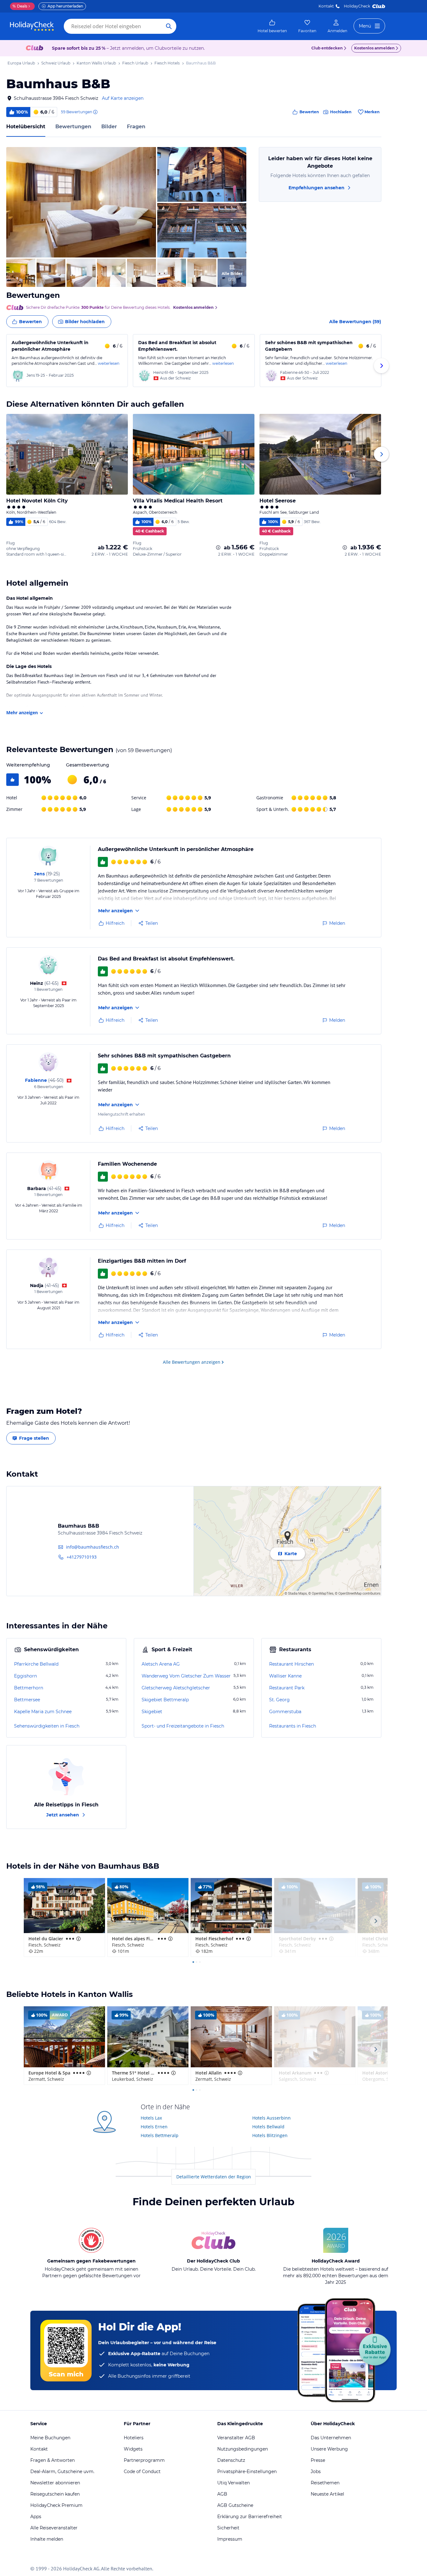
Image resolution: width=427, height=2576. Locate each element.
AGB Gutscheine (235, 2505)
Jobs (316, 2472)
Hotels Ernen (154, 2127)
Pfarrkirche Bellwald (36, 1664)
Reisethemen (325, 2483)
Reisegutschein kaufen (55, 2494)
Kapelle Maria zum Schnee (43, 1712)
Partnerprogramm (144, 2460)
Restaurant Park (287, 1688)
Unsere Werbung (329, 2449)
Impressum (230, 2539)
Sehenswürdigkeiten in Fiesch (47, 1726)
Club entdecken (327, 48)
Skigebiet (152, 1712)
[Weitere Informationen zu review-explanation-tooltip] (95, 112)
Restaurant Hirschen (291, 1664)
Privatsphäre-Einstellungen (247, 2472)
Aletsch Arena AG (161, 1664)
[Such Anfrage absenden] (169, 26)
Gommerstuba (285, 1712)
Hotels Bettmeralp (160, 2135)
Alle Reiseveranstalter (54, 2528)
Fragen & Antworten (53, 2460)
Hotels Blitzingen (270, 2135)
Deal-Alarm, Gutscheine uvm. (62, 2472)
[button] (81, 202)
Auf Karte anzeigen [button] (123, 98)
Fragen (136, 127)
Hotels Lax (151, 2118)
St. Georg (279, 1700)
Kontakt (326, 6)
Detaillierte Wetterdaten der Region (214, 2177)
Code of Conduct (142, 2472)
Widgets (133, 2449)
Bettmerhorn (29, 1688)
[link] (272, 26)
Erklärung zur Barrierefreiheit (250, 2517)
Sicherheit (228, 2528)
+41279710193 (82, 1557)
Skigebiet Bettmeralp (165, 1700)
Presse (318, 2460)
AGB (222, 2494)
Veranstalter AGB (236, 2438)
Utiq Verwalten (234, 2483)
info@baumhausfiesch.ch (93, 1547)
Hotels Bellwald (268, 2127)
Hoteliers (134, 2438)
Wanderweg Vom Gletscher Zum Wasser (186, 1676)
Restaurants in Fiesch (293, 1726)
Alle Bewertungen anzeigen (192, 1362)
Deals (20, 6)
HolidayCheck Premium (56, 2505)
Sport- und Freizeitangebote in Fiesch (183, 1726)
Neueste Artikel (327, 2494)
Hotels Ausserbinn (271, 2118)
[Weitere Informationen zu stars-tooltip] (78, 1939)
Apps (36, 2517)
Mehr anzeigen (22, 713)
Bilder (109, 127)
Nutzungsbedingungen (243, 2449)
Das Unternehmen (331, 2438)
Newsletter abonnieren (55, 2483)
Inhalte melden (47, 2539)
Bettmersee (27, 1700)
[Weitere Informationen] (218, 547)
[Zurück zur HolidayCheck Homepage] (32, 26)
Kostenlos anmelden (374, 48)
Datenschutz (231, 2460)
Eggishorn (25, 1676)
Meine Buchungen (50, 2438)
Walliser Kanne (285, 1676)
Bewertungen (73, 127)
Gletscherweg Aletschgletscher (176, 1688)
